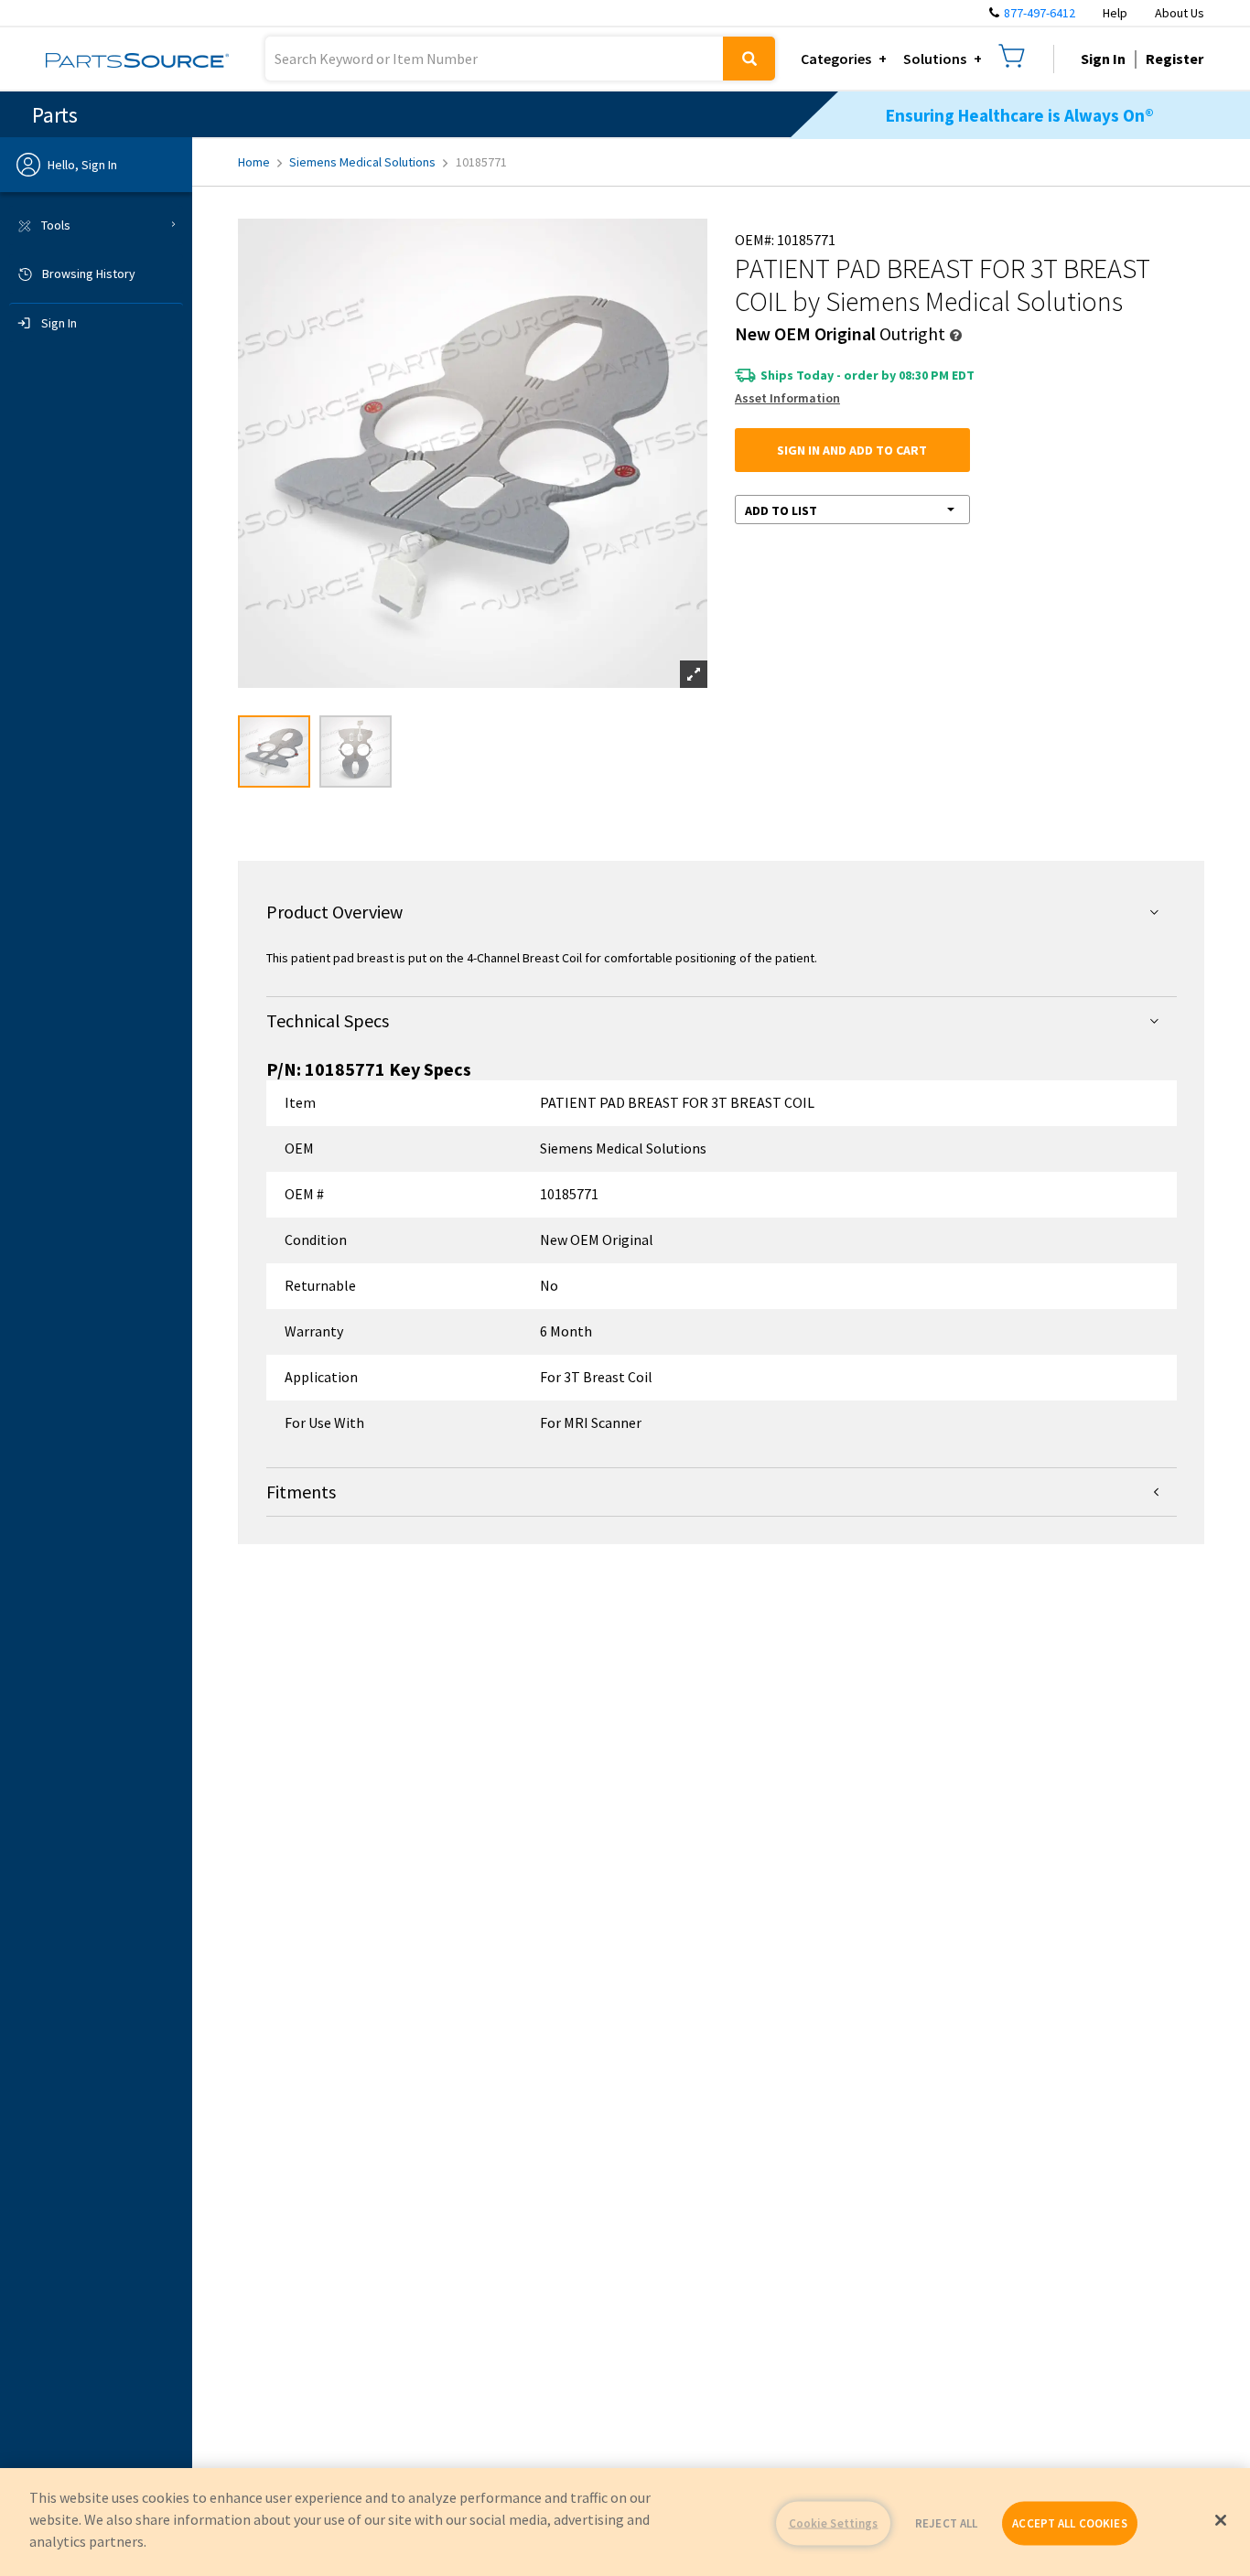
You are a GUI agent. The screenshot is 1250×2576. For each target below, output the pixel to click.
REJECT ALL (946, 2523)
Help (1115, 13)
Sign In (1103, 59)
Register (1175, 59)
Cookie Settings (834, 2523)
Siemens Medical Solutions (362, 162)
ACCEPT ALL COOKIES (1069, 2523)
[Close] (1221, 2520)
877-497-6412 (1040, 13)
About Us (1180, 13)
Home (254, 162)
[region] (625, 2522)
